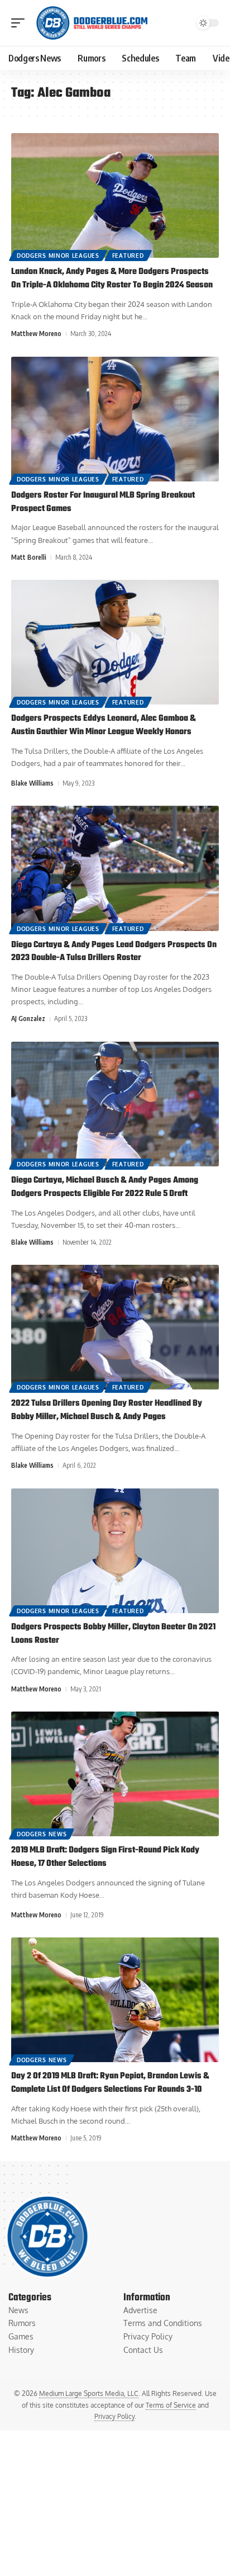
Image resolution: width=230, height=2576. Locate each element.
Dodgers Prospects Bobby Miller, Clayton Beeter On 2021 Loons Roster (113, 1634)
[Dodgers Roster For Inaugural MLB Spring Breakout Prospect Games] (115, 419)
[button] (21, 23)
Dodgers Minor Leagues (58, 256)
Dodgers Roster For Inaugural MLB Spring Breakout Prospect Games (103, 502)
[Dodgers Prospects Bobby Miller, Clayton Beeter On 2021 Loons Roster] (115, 1551)
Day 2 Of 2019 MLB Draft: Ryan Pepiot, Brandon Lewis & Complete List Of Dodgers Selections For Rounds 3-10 (110, 2083)
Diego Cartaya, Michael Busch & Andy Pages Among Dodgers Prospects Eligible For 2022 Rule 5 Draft (105, 1187)
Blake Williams (32, 783)
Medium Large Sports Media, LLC (89, 2393)
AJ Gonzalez (28, 1018)
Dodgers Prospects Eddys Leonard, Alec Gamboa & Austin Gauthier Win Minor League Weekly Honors (104, 725)
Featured (128, 256)
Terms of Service (171, 2405)
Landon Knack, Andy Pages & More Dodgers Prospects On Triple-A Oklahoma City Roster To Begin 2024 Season (112, 278)
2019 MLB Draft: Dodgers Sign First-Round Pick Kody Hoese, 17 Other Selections (105, 1857)
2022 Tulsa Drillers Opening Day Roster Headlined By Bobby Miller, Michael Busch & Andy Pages (107, 1410)
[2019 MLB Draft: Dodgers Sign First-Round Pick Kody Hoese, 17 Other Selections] (115, 1774)
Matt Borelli (29, 557)
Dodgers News (42, 1834)
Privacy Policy (114, 2416)
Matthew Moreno (36, 334)
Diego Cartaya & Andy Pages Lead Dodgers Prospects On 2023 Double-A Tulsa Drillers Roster (114, 952)
